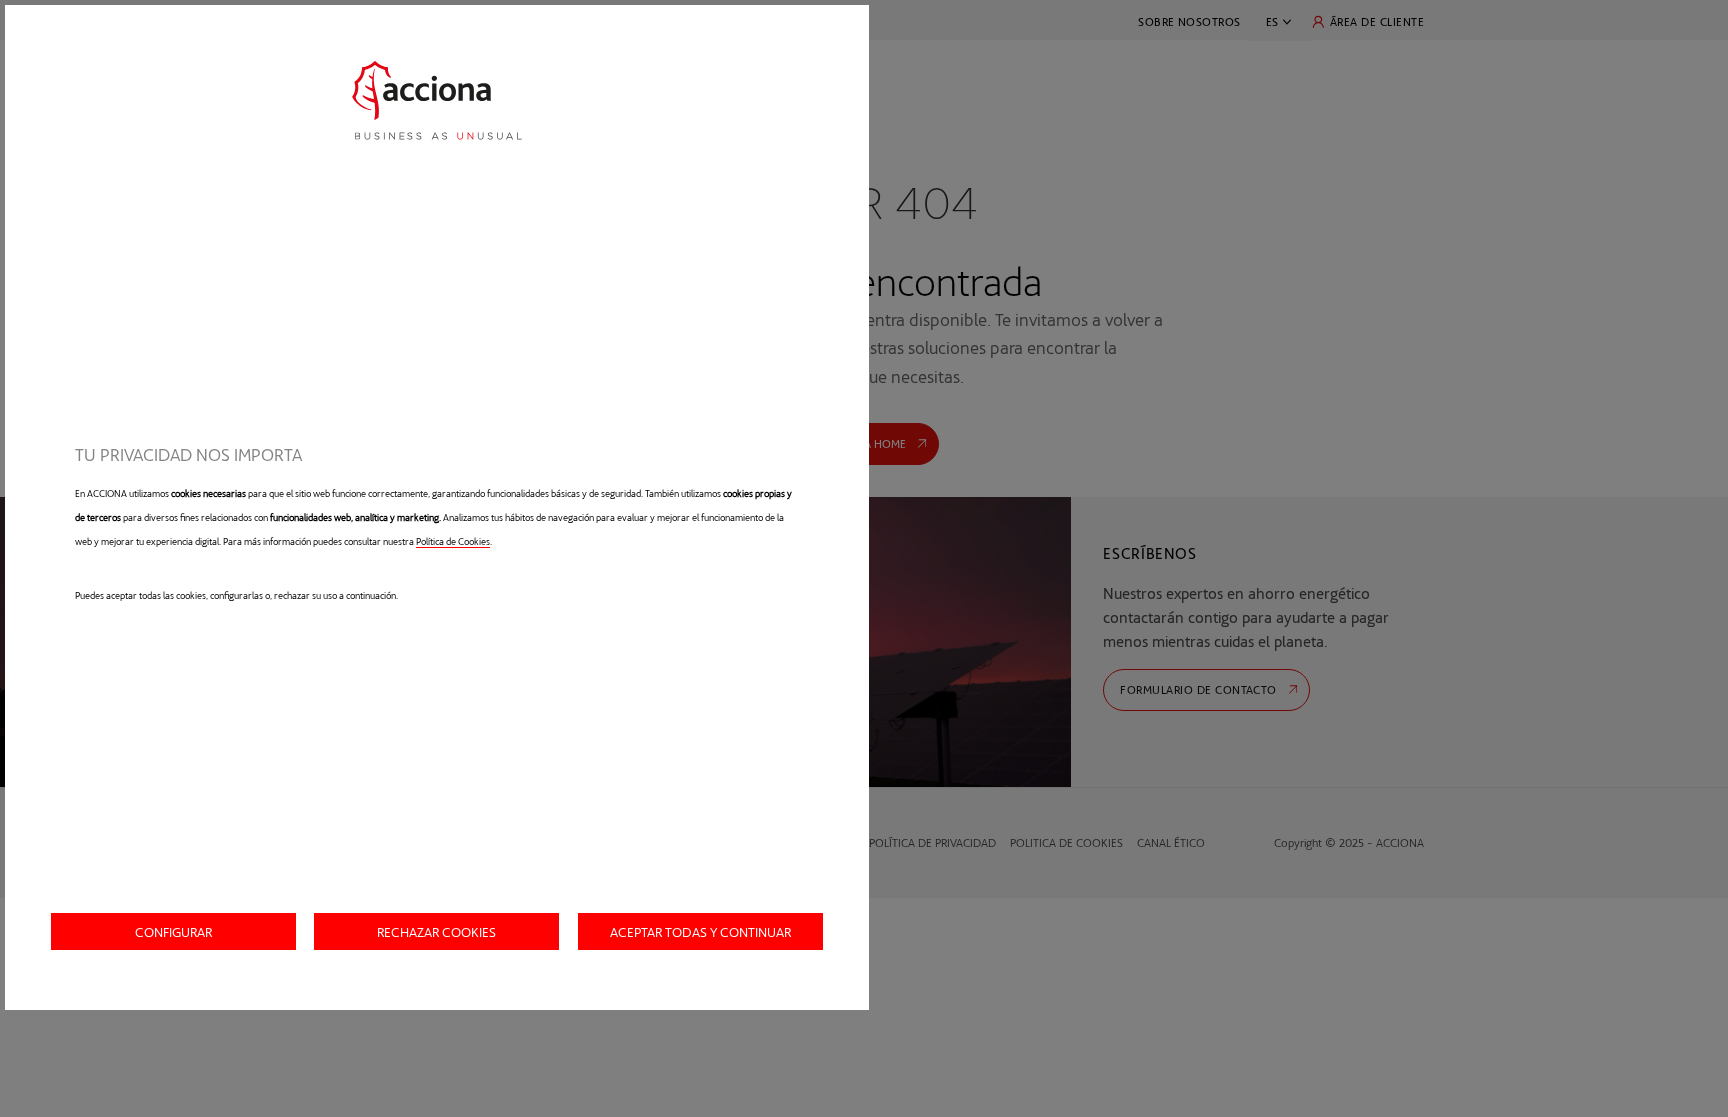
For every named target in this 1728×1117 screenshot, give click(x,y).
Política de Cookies (453, 541)
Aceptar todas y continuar (700, 931)
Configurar (173, 931)
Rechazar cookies (436, 931)
